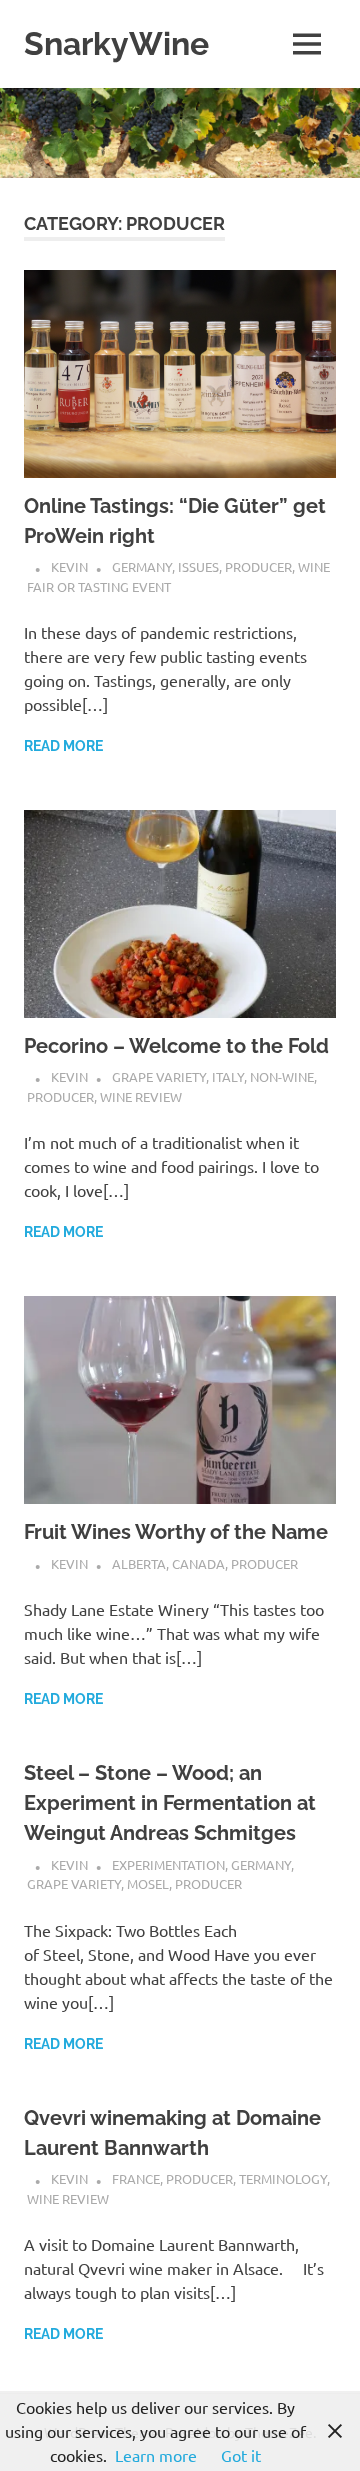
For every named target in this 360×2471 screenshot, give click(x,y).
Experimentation (168, 1864)
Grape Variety (159, 1076)
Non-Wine (282, 1076)
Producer (258, 566)
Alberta (139, 1563)
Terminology (283, 2178)
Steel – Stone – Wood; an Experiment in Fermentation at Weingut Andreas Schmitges (170, 1803)
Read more (63, 746)
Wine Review (141, 1096)
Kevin (69, 566)
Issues (198, 566)
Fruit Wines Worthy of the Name (176, 1532)
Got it (241, 2455)
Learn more (156, 2455)
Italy (228, 1076)
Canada (198, 1563)
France (136, 2178)
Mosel (148, 1883)
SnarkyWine (116, 43)
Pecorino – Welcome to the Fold (176, 1046)
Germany (142, 566)
